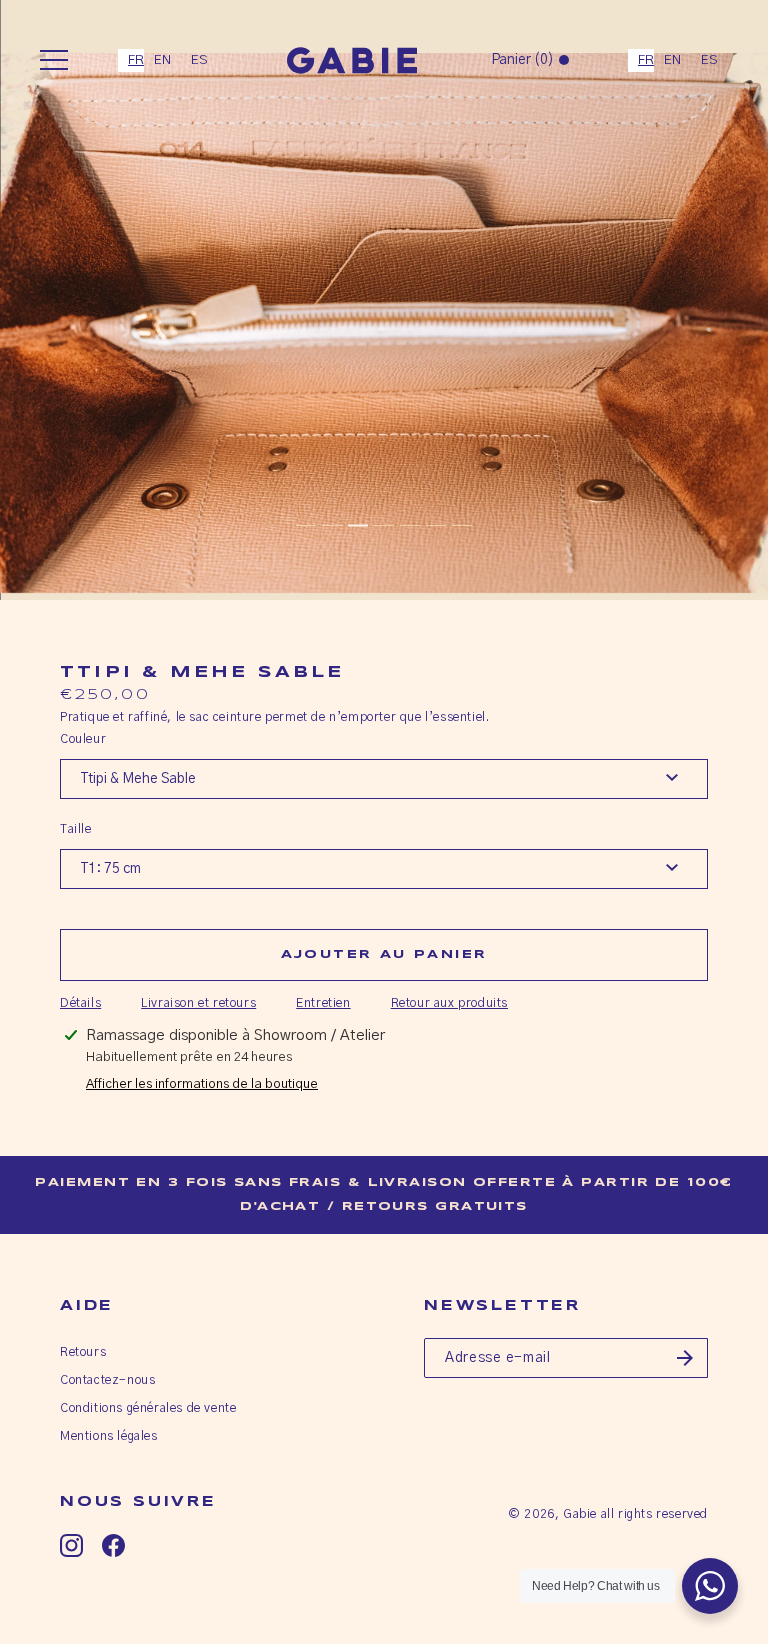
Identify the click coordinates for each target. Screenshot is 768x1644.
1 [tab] (306, 525)
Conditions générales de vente (148, 1408)
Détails (80, 1003)
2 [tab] (332, 525)
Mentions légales (109, 1436)
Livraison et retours (198, 1003)
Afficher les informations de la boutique (202, 1084)
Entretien (323, 1003)
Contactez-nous (107, 1380)
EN (162, 60)
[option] (162, 60)
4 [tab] (384, 525)
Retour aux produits (449, 1003)
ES (199, 60)
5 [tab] (410, 525)
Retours (83, 1352)
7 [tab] (462, 525)
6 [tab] (436, 525)
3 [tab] (358, 525)
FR (136, 60)
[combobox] (131, 60)
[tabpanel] (384, 300)
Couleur (83, 739)
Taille (76, 829)
